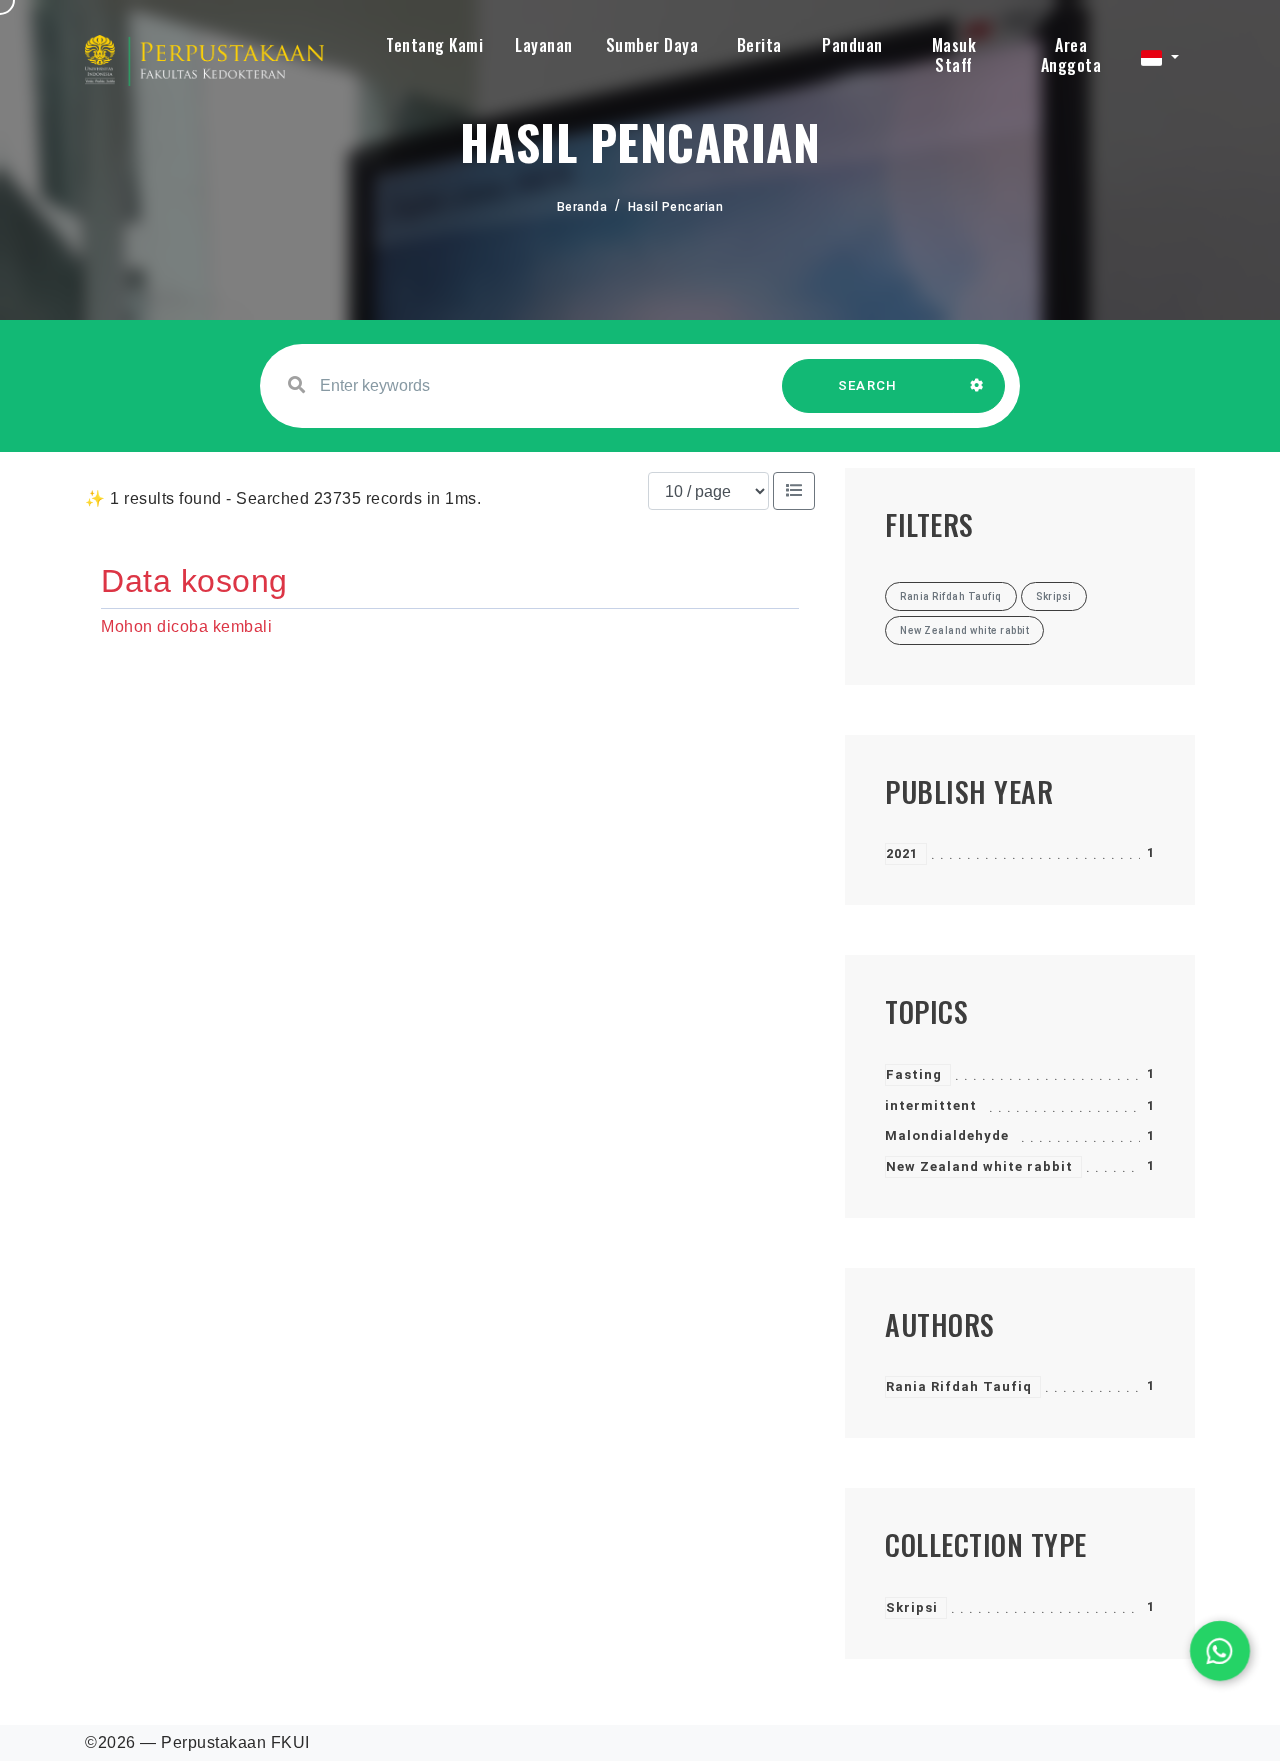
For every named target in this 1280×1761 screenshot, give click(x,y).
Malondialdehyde (947, 1135)
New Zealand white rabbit (979, 1166)
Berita (759, 45)
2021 (902, 853)
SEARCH (868, 385)
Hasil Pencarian (676, 207)
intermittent (931, 1105)
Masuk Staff (954, 55)
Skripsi (912, 1607)
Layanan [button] (544, 45)
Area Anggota (1071, 55)
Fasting (914, 1074)
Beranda (582, 207)
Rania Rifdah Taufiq (959, 1386)
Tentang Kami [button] (434, 45)
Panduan (852, 45)
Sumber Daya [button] (652, 45)
